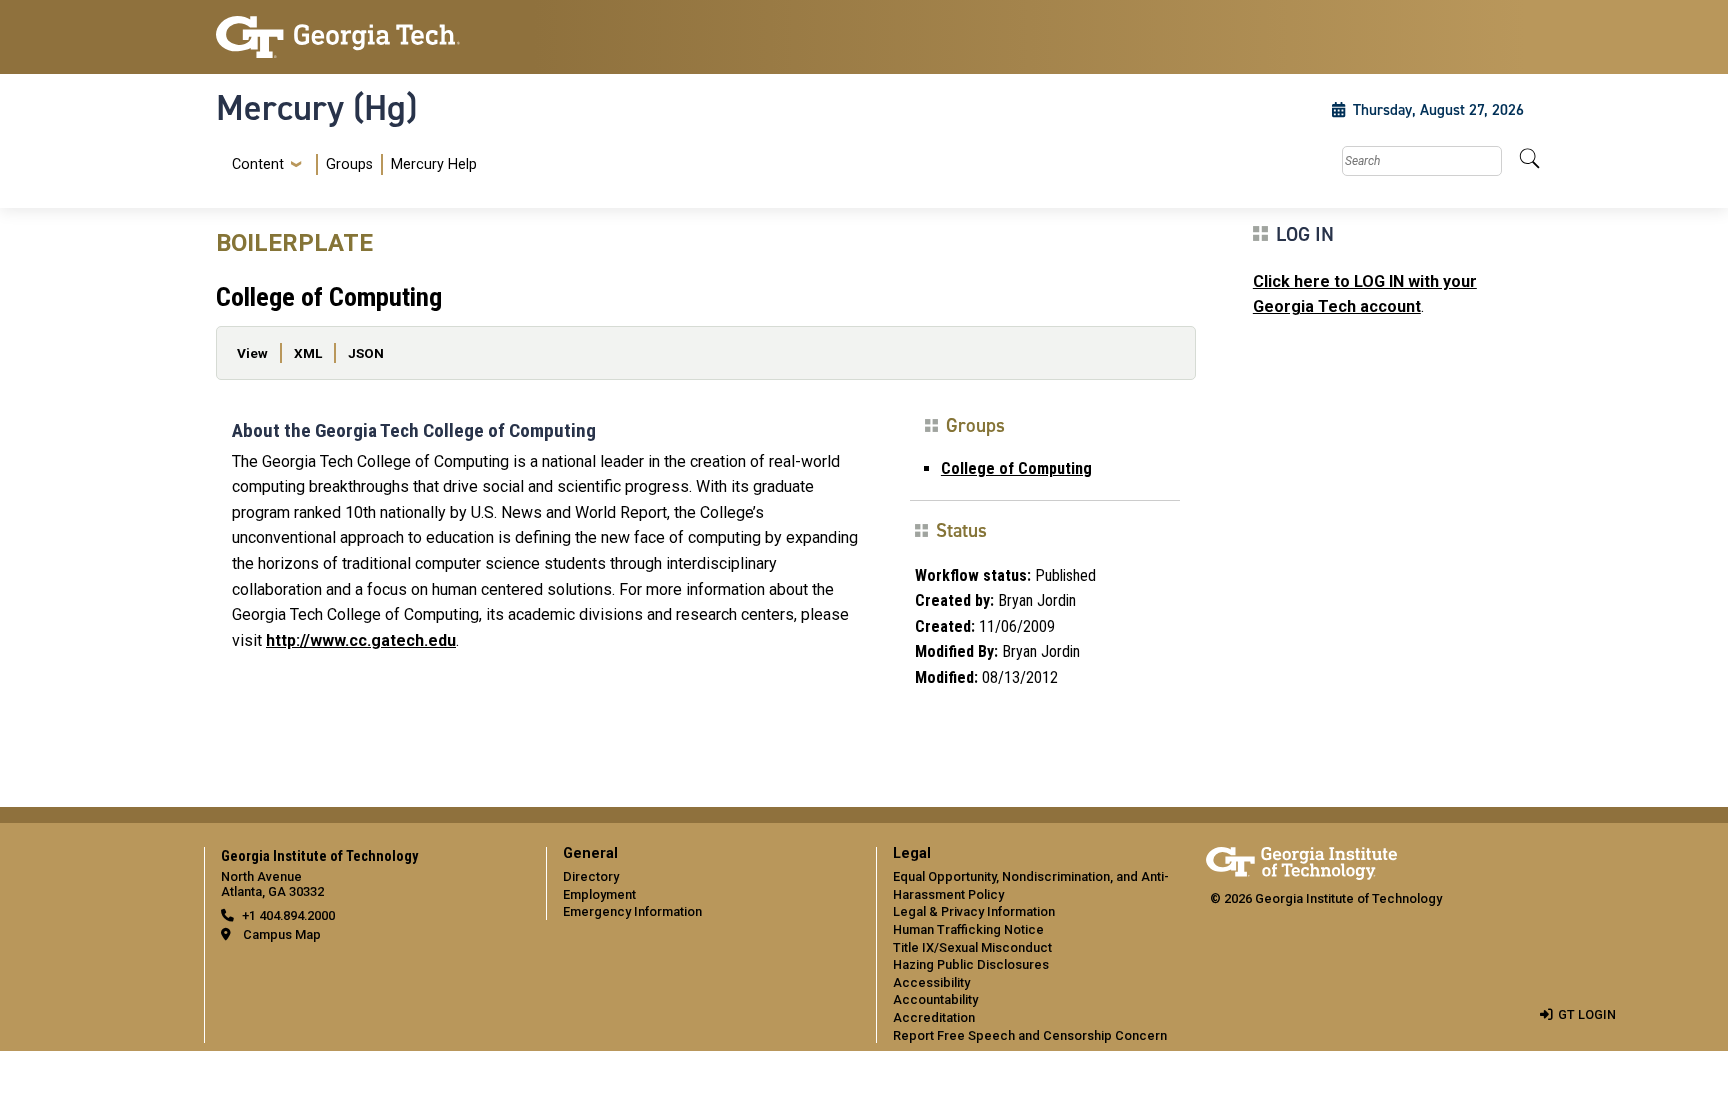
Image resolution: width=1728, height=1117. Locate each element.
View (252, 353)
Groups (349, 164)
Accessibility (931, 982)
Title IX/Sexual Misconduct (972, 947)
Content (258, 165)
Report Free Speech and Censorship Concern (1030, 1035)
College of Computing (1016, 468)
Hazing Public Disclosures (971, 964)
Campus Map (282, 934)
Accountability (935, 999)
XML (308, 353)
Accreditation (934, 1017)
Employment (599, 894)
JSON (366, 353)
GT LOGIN (1587, 1014)
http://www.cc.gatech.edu (361, 640)
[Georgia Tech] (369, 37)
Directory (591, 876)
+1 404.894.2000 (288, 915)
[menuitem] (350, 164)
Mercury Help (434, 164)
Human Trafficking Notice (968, 929)
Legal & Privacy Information (974, 911)
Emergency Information (632, 911)
